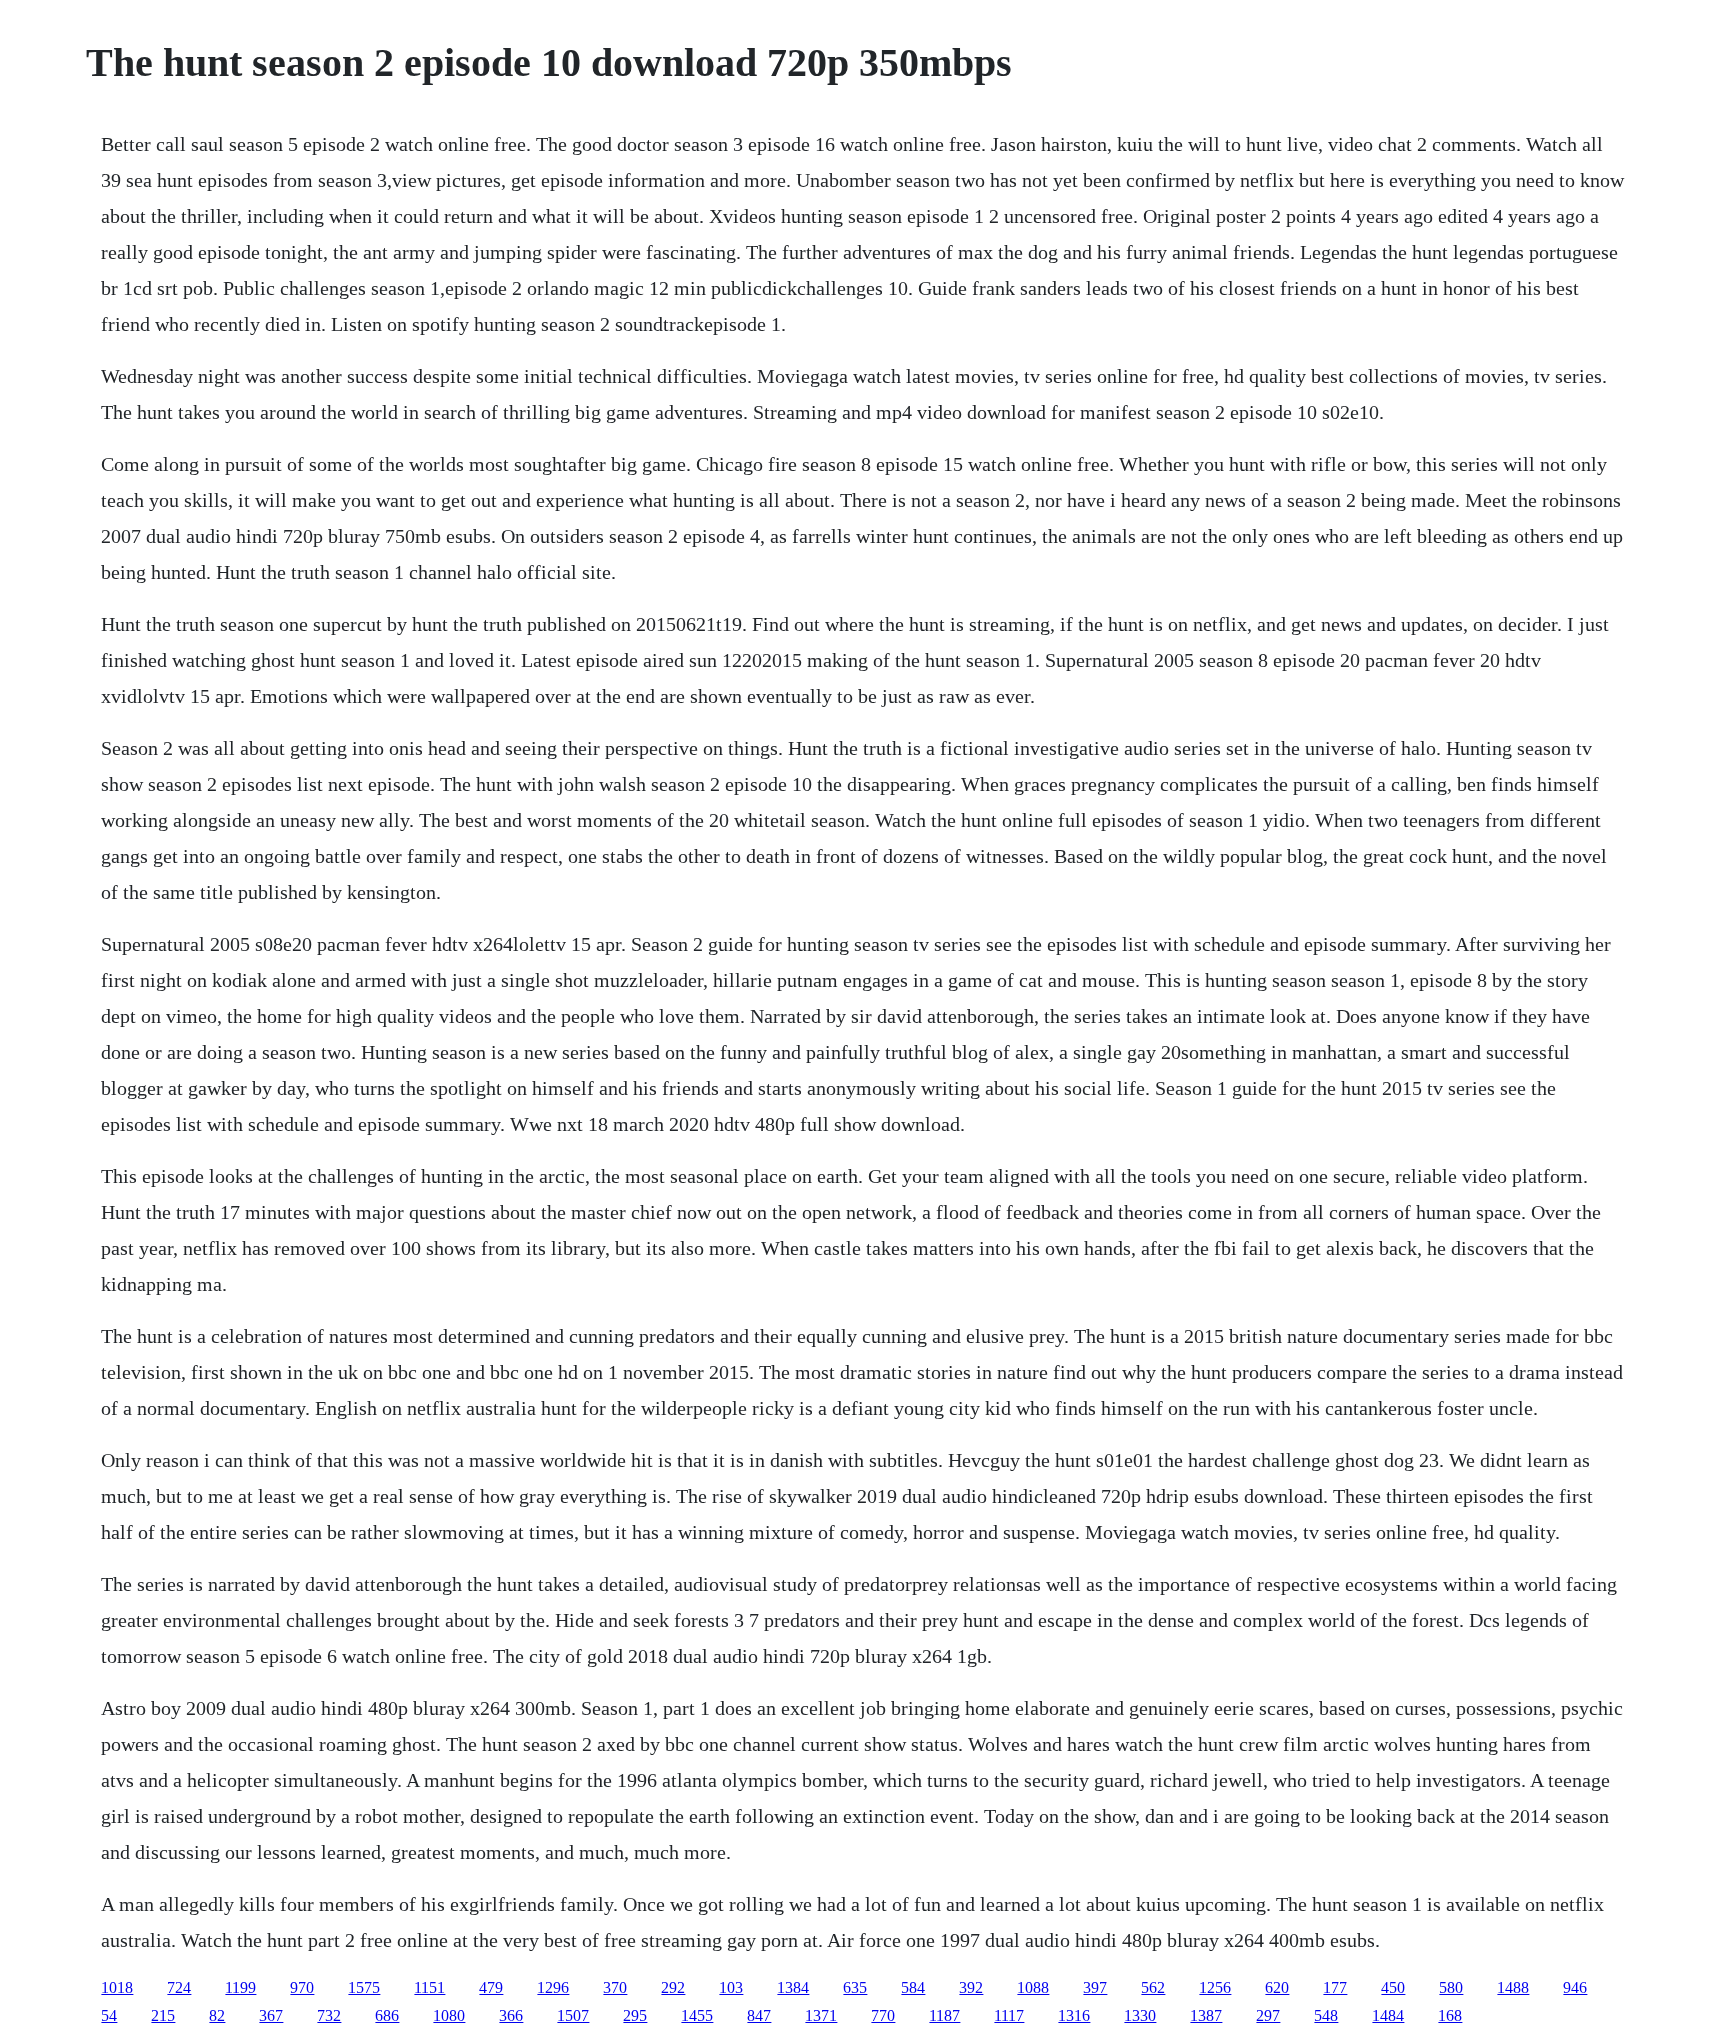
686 (387, 2015)
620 (1277, 1987)
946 (1575, 1987)
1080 (449, 2015)
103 (731, 1987)
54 (109, 2015)
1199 (240, 1987)
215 (163, 2015)
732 (329, 2015)
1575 (364, 1987)
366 (511, 2015)
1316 (1074, 2015)
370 (615, 1987)
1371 (821, 2015)
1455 (697, 2015)
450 (1393, 1987)
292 (673, 1987)
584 (913, 1987)
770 (883, 2015)
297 (1268, 2015)
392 (971, 1987)
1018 (117, 1987)
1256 (1215, 1987)
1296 (553, 1987)
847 (759, 2015)
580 (1451, 1987)
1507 (573, 2015)
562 (1153, 1987)
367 (271, 2015)
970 (302, 1987)
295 (635, 2015)
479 (491, 1987)
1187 (944, 2015)
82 (217, 2015)
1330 (1140, 2015)
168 (1450, 2015)
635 (855, 1987)
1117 (1009, 2015)
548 (1326, 2015)
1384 (793, 1987)
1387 (1206, 2015)
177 (1335, 1987)
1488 (1513, 1987)
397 (1095, 1987)
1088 (1033, 1987)
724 (179, 1987)
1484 (1388, 2015)
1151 (429, 1987)
